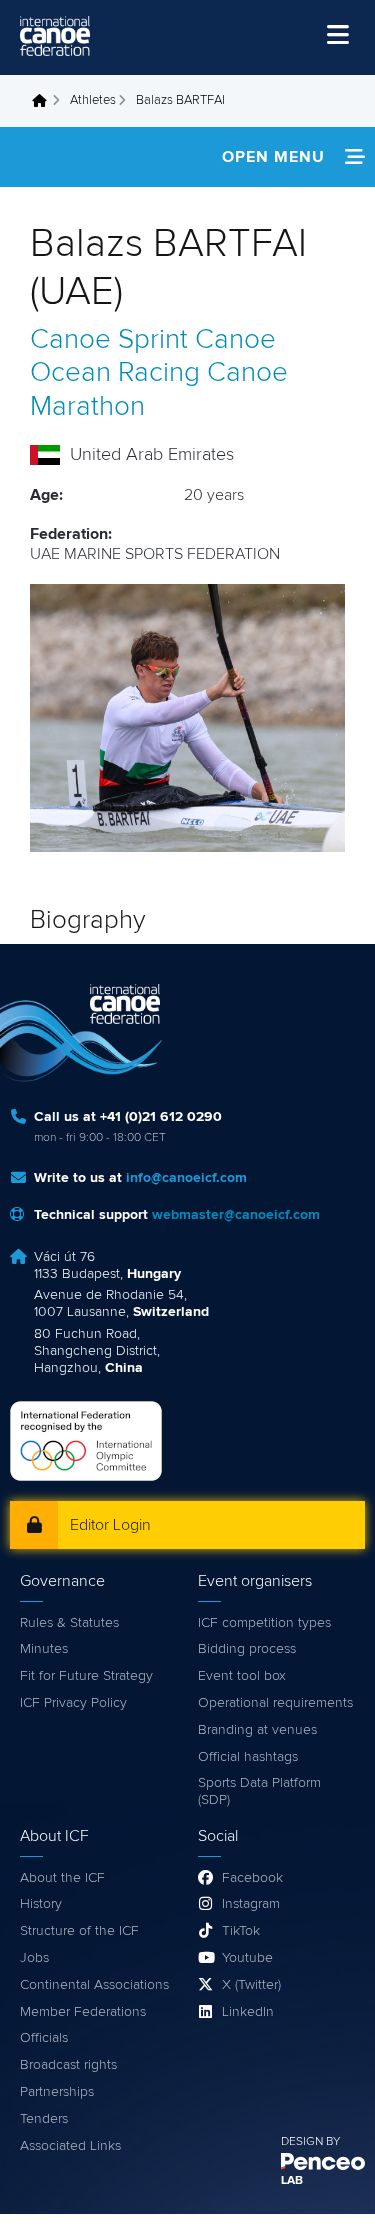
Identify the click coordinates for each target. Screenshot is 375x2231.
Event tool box (242, 1676)
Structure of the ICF (79, 1931)
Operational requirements (275, 1703)
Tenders (44, 2119)
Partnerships (57, 2092)
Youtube (247, 1958)
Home (45, 101)
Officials (44, 2038)
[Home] (55, 36)
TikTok (241, 1931)
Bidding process (247, 1649)
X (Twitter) (251, 1985)
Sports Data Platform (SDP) (259, 1791)
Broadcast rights (68, 2065)
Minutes (44, 1649)
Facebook (252, 1878)
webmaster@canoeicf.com (236, 1215)
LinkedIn (248, 2012)
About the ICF (62, 1878)
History (41, 1904)
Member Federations (83, 2012)
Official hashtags (248, 1757)
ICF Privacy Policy (73, 1703)
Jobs (34, 1958)
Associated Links (70, 2146)
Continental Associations (94, 1985)
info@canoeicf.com (186, 1178)
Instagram (251, 1904)
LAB (292, 2181)
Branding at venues (257, 1730)
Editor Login (110, 1525)
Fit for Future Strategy (86, 1676)
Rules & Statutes (69, 1623)
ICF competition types (264, 1623)
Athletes (93, 100)
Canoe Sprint (109, 340)
